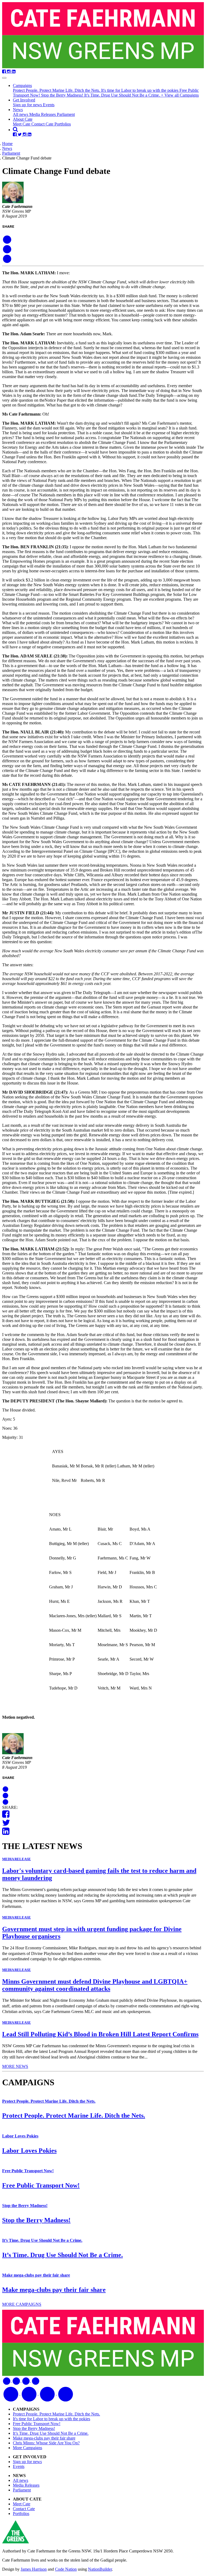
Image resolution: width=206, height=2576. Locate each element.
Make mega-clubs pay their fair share (36, 2275)
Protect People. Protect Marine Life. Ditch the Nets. (57, 90)
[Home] (103, 36)
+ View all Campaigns (180, 95)
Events (49, 105)
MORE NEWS (15, 2066)
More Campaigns (27, 2448)
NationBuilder (100, 2569)
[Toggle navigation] (4, 78)
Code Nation (66, 2569)
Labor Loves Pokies (20, 2136)
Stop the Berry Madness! (63, 95)
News (7, 148)
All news (21, 114)
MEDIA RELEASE (16, 1859)
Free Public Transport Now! (28, 2171)
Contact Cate (43, 124)
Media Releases (43, 114)
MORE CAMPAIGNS (22, 2304)
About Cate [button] (23, 119)
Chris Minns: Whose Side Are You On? (46, 2443)
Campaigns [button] (22, 85)
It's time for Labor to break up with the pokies (140, 90)
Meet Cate (22, 124)
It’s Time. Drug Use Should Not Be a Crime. (123, 95)
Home (7, 144)
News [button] (18, 110)
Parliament (66, 114)
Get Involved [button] (24, 100)
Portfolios (63, 124)
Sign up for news (28, 105)
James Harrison (34, 2569)
